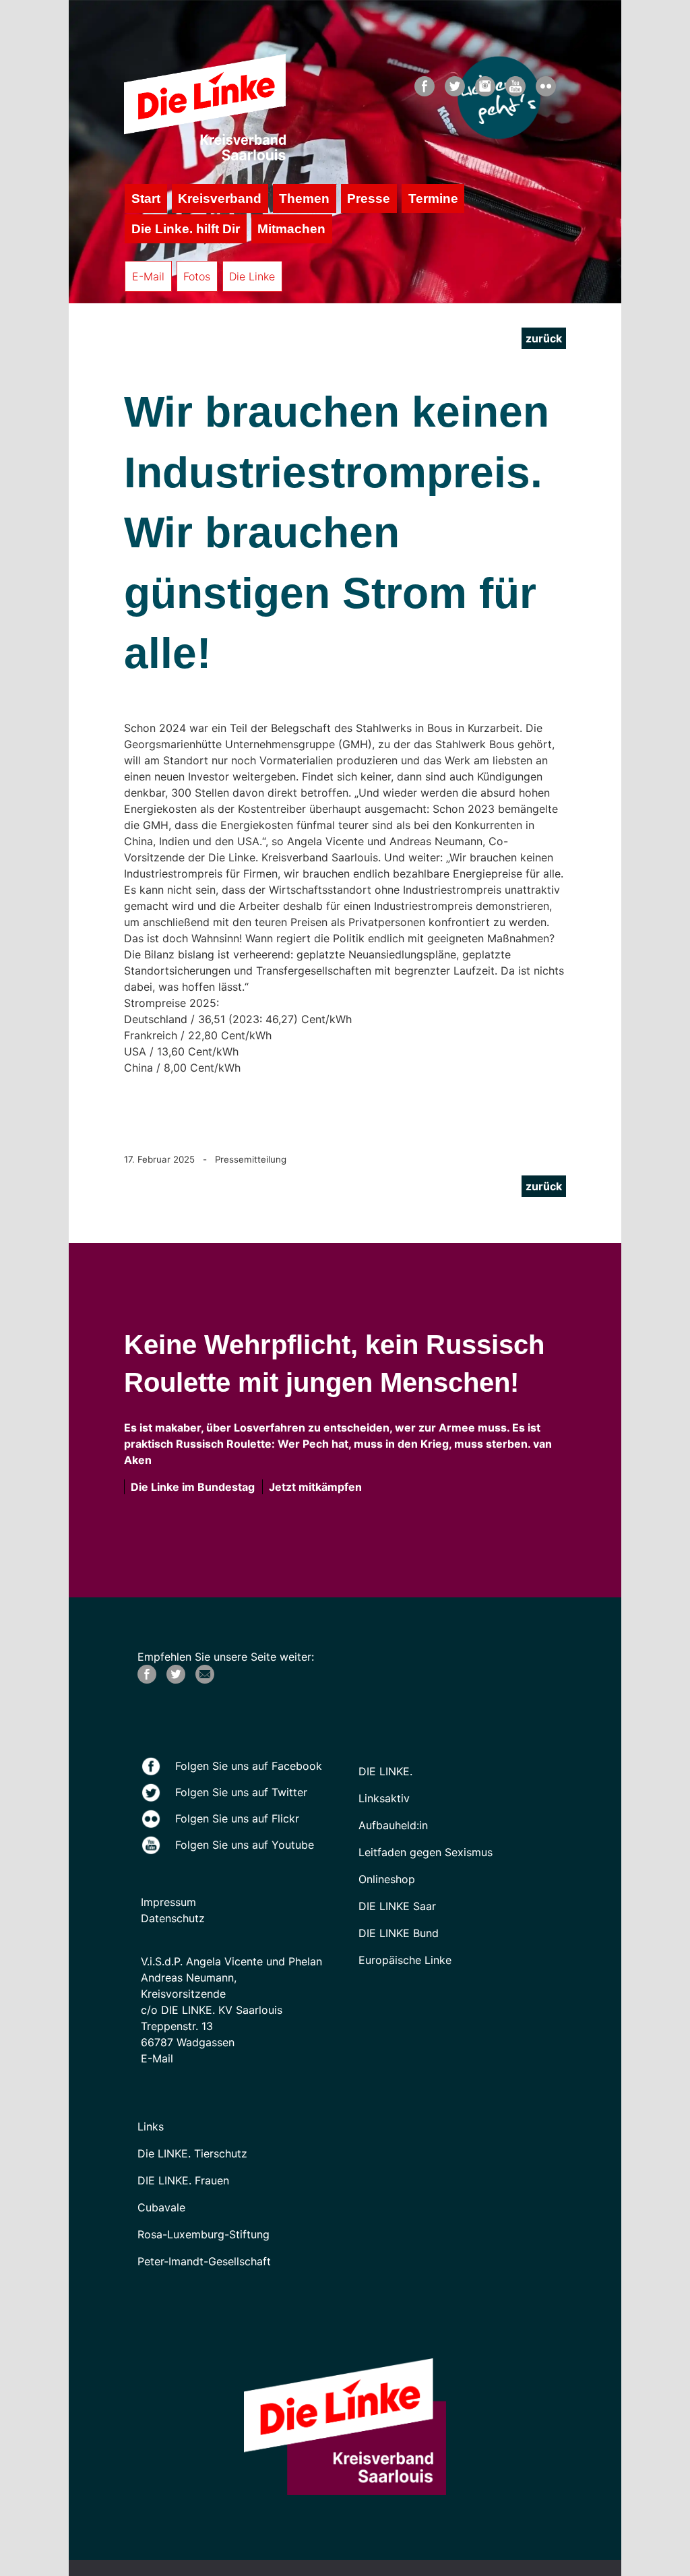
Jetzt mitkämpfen (313, 1487)
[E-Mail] (205, 1680)
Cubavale (161, 2207)
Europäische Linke (405, 1960)
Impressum (168, 1902)
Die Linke (252, 276)
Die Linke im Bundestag (190, 1487)
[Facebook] (147, 1680)
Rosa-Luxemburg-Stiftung (203, 2234)
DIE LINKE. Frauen (183, 2180)
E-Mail (148, 276)
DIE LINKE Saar (397, 1906)
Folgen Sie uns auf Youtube (245, 1845)
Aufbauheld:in (393, 1825)
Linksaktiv (384, 1798)
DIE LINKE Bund (399, 1933)
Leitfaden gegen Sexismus (426, 1852)
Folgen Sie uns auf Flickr (237, 1818)
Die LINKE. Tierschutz (192, 2153)
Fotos (197, 276)
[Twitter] (176, 1680)
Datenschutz (173, 1918)
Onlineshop (387, 1879)
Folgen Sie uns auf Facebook (249, 1766)
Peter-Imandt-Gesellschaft (204, 2261)
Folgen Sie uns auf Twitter (241, 1792)
